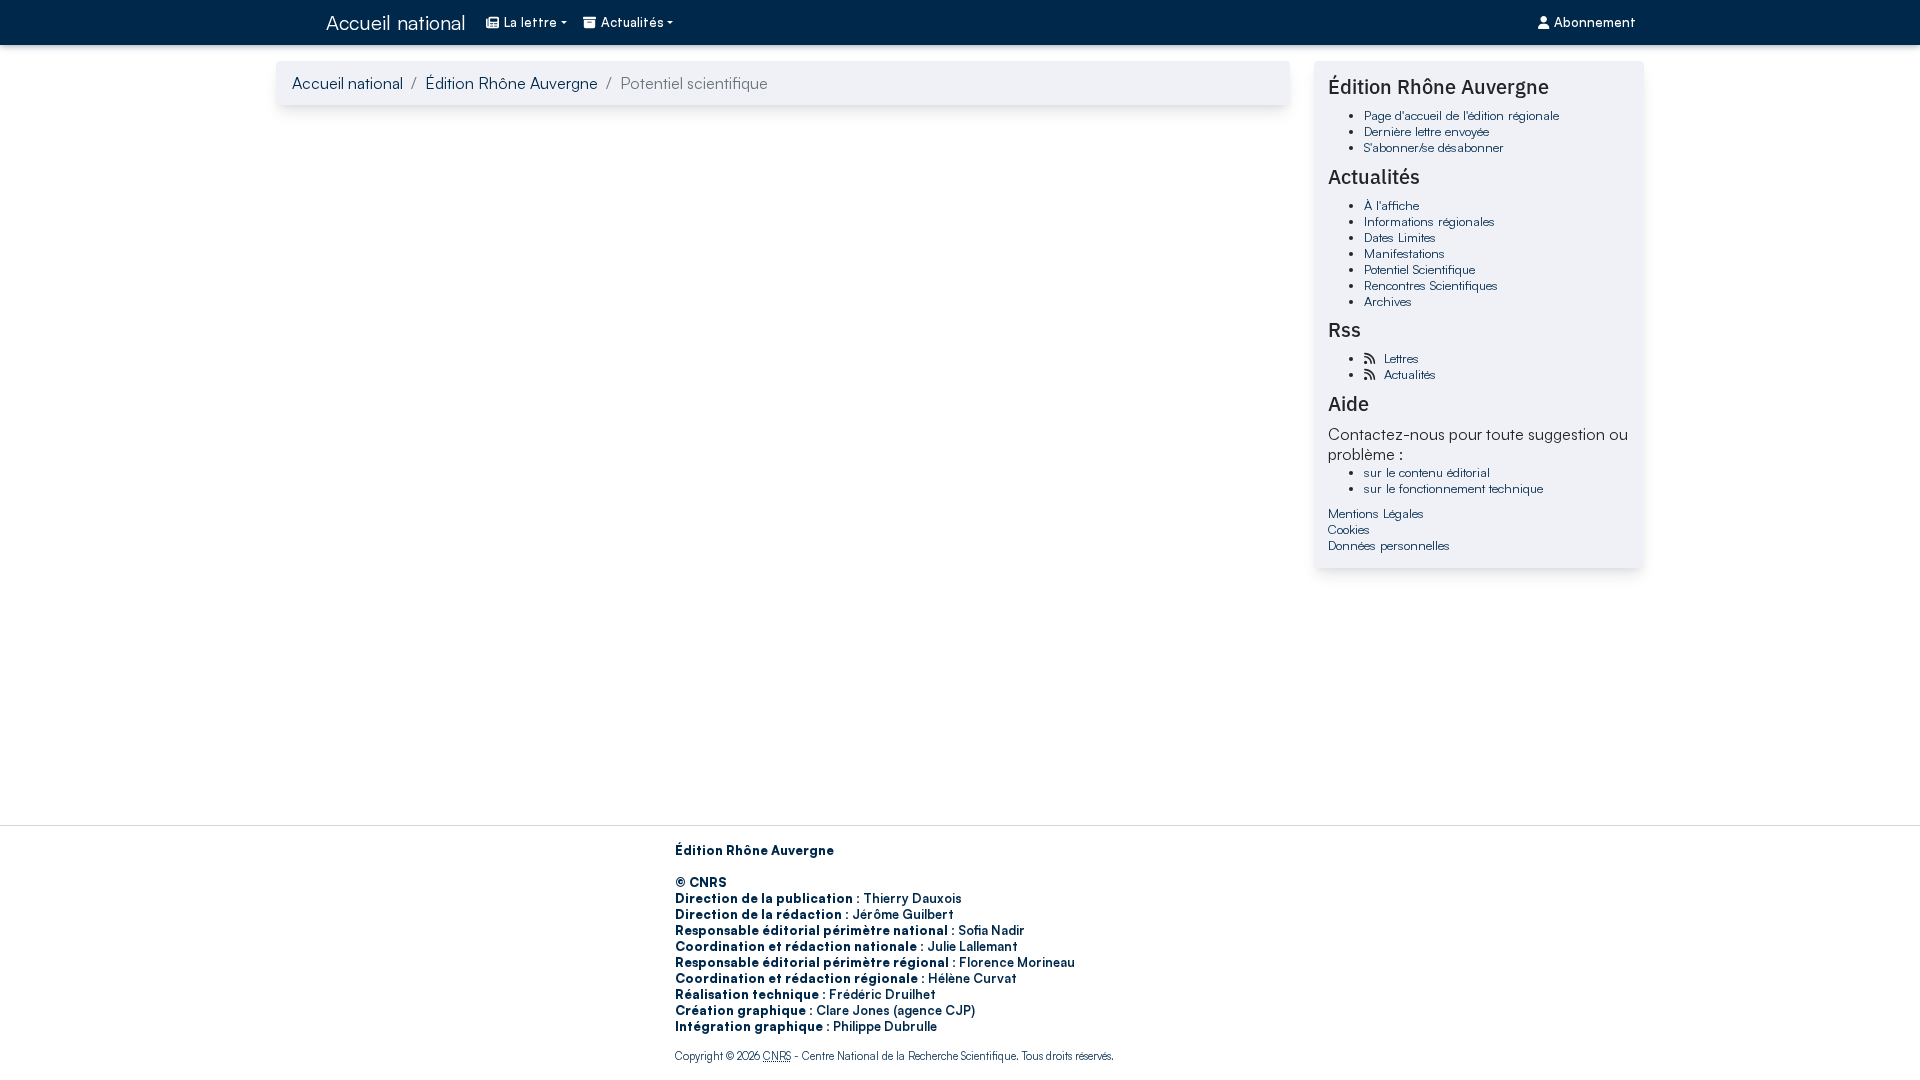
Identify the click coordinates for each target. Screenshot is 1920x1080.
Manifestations (1404, 253)
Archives (1388, 301)
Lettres (1401, 358)
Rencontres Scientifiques (1431, 285)
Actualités (1410, 374)
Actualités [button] (632, 22)
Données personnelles (1389, 545)
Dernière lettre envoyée (1426, 131)
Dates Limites (1400, 237)
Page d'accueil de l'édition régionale (1461, 115)
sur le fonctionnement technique (1453, 488)
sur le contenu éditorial (1427, 472)
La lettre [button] (530, 22)
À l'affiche (1391, 205)
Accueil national (396, 22)
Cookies (1349, 529)
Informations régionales (1429, 221)
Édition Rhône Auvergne (511, 83)
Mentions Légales (1376, 513)
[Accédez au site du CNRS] (295, 22)
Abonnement (1595, 22)
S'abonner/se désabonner (1434, 147)
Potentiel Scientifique (1419, 269)
